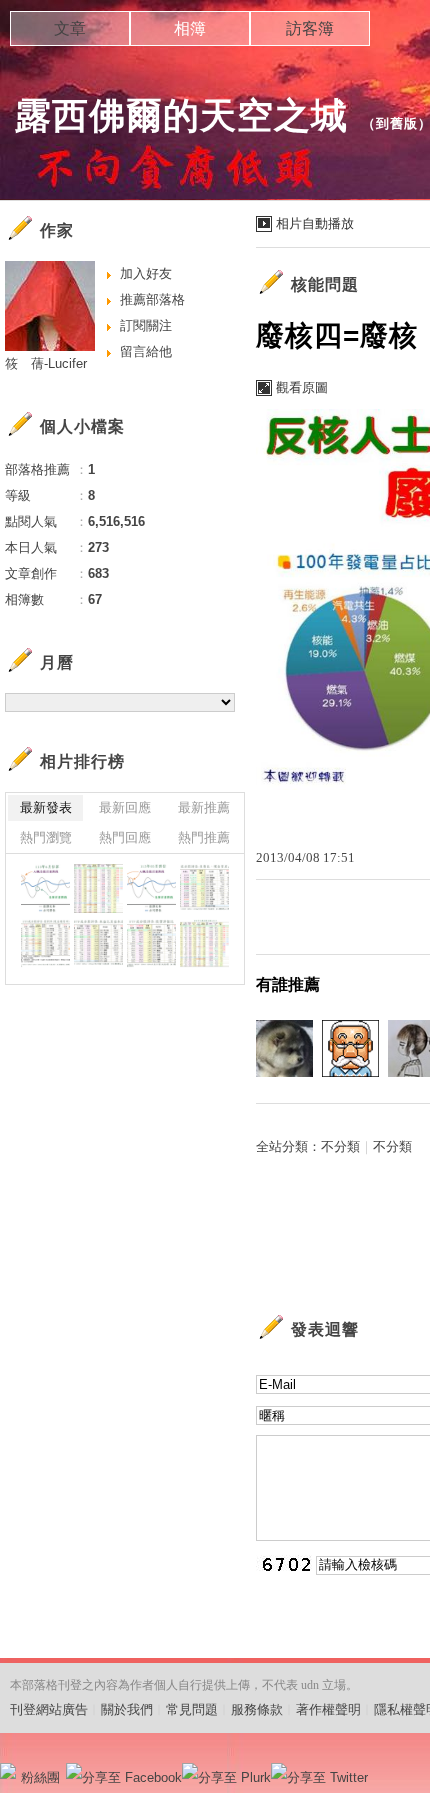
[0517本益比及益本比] (98, 943)
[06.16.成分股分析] (98, 888)
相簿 (190, 28)
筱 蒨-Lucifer (46, 363)
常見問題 (192, 1709)
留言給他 (146, 351)
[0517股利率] (45, 943)
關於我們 (127, 1709)
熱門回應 (125, 837)
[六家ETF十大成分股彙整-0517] (204, 943)
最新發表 (46, 807)
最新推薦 (204, 807)
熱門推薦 (204, 837)
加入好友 (146, 273)
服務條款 (257, 1709)
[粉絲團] (8, 1771)
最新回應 (125, 807)
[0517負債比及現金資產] (204, 888)
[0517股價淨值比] (151, 943)
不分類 (340, 1146)
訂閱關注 (146, 325)
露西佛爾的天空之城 (181, 115)
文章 (70, 28)
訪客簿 (310, 28)
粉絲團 (40, 1777)
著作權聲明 (328, 1709)
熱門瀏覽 (46, 837)
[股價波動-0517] (151, 888)
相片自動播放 (315, 223)
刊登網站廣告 (49, 1709)
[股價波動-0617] (45, 888)
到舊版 (397, 123)
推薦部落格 (152, 299)
